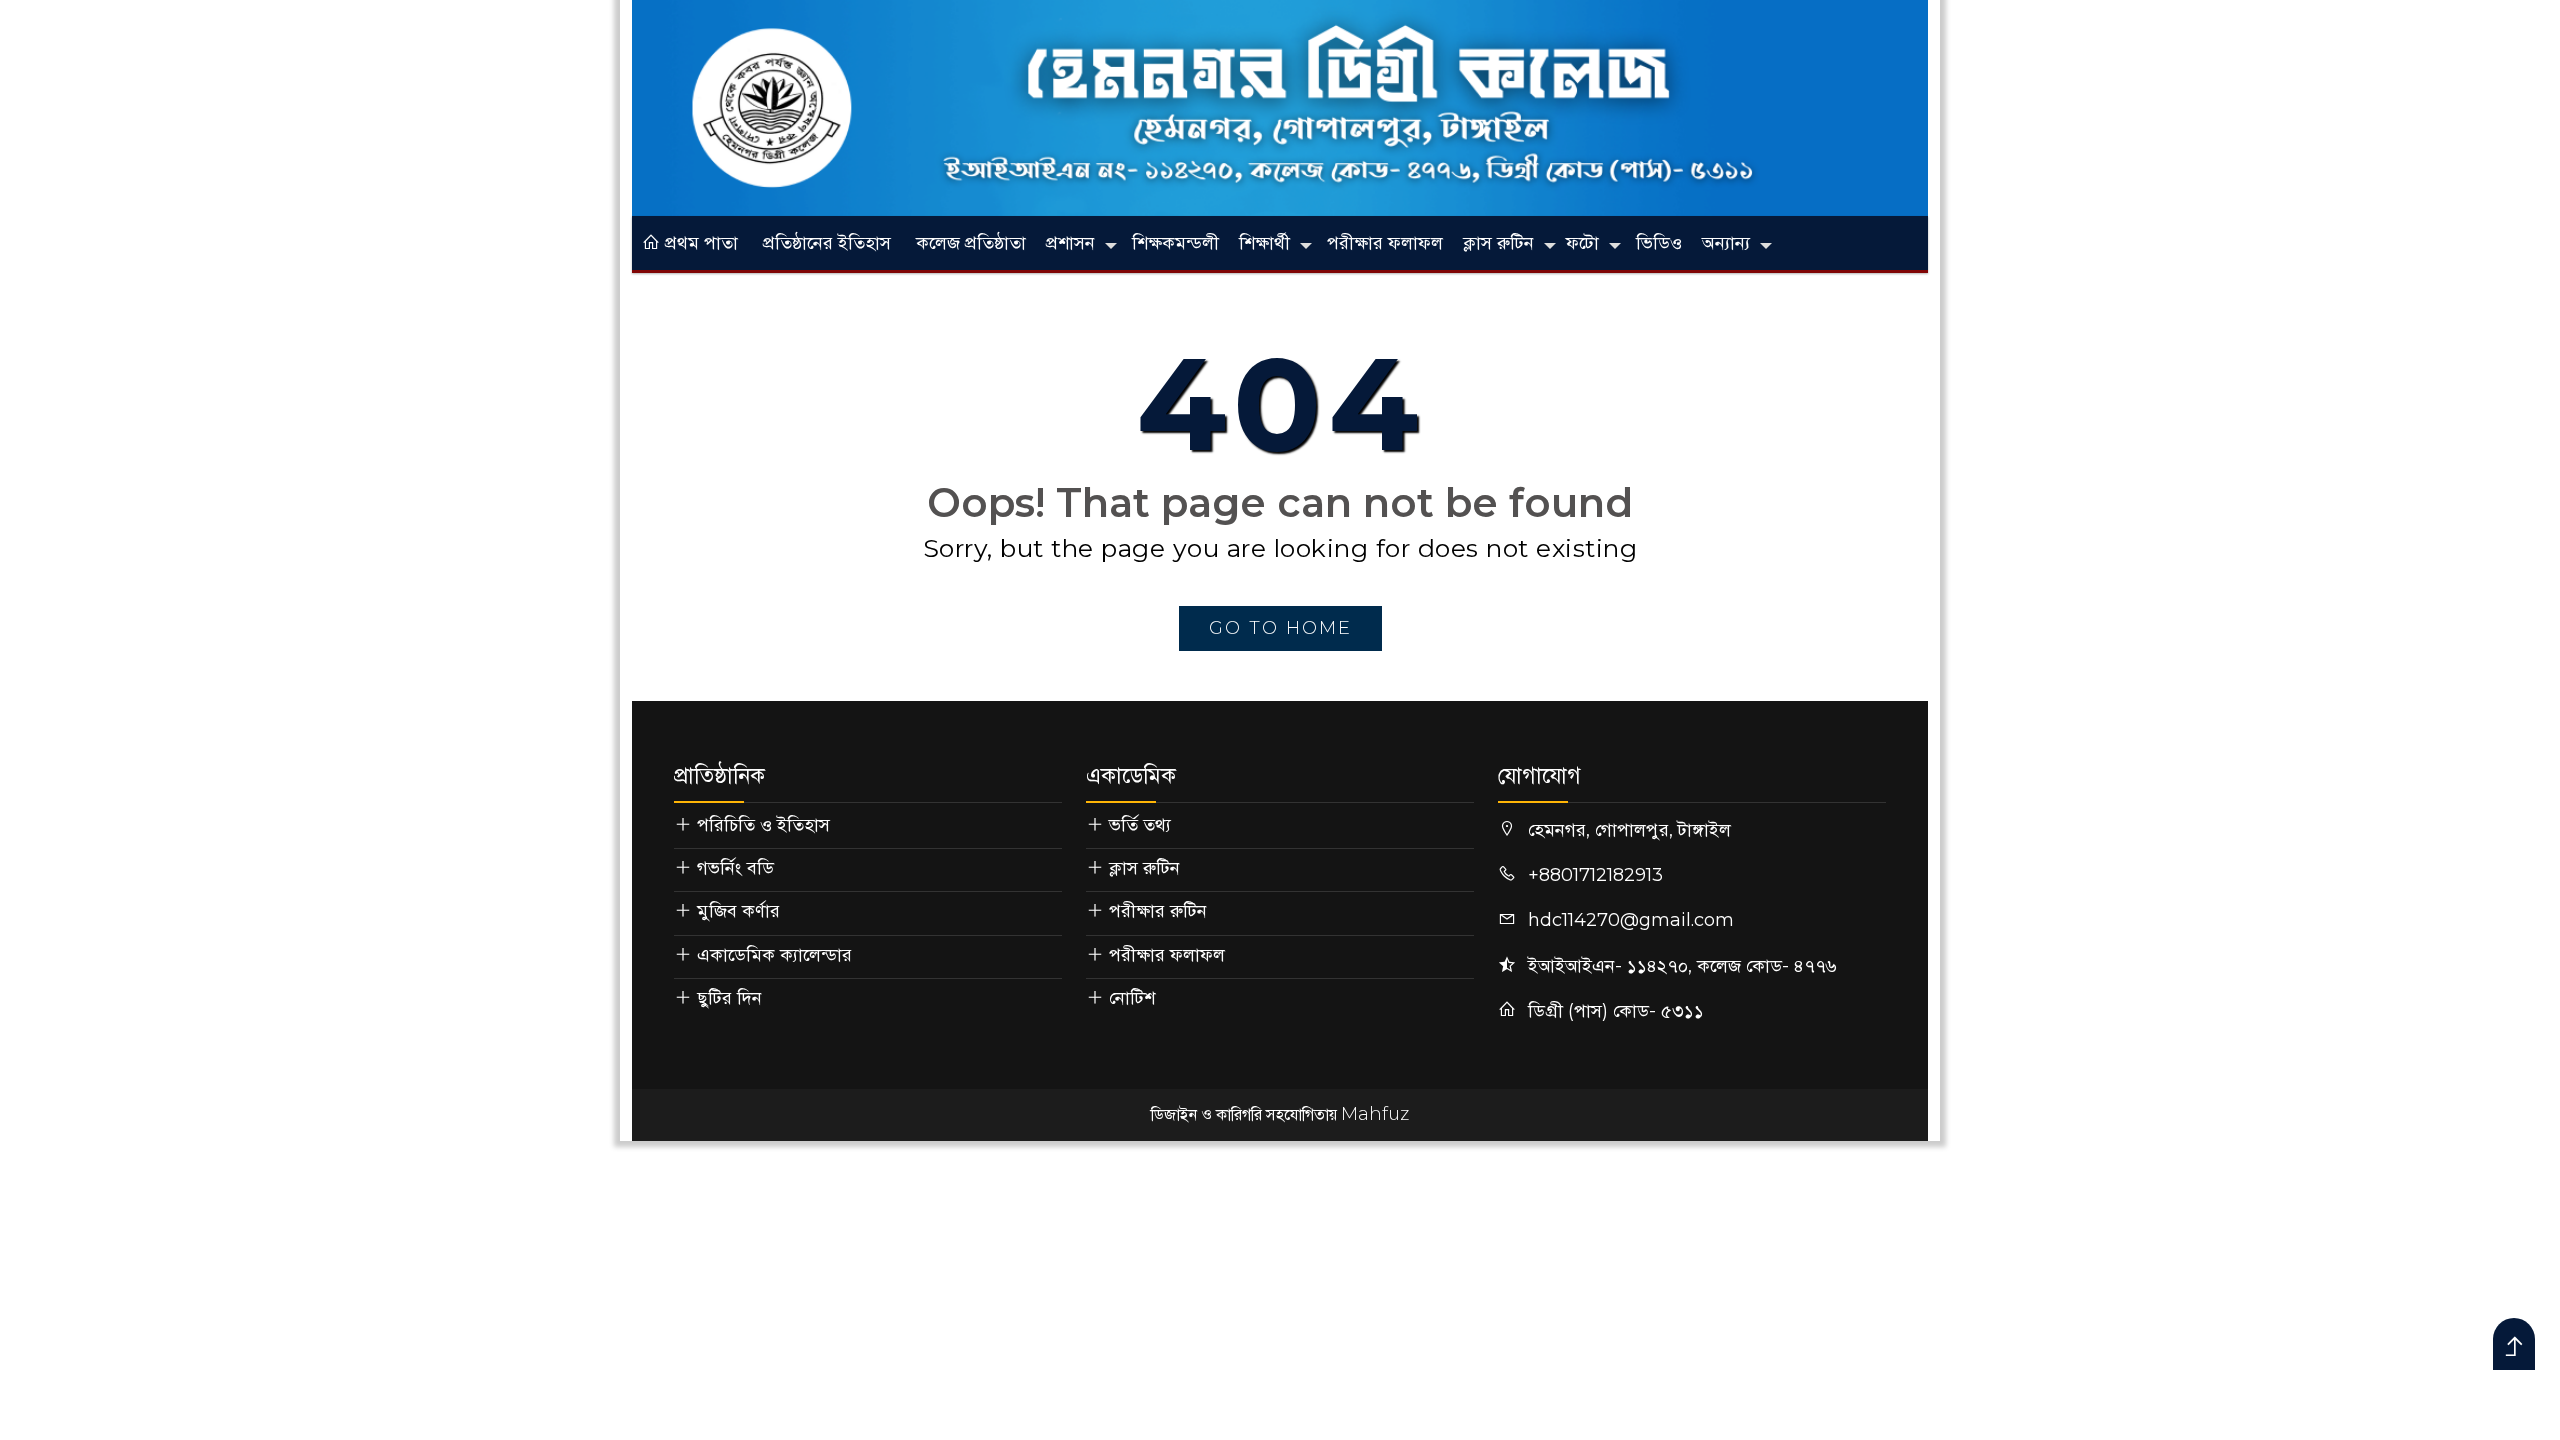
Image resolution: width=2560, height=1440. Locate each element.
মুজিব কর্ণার (738, 911)
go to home (1280, 628)
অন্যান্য (1726, 243)
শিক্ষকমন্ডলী (1175, 243)
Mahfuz (1375, 1114)
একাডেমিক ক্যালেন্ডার (774, 955)
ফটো (1582, 243)
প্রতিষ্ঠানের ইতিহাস (827, 243)
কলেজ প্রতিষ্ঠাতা (971, 243)
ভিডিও (1659, 243)
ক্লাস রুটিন (1498, 243)
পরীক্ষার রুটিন (1158, 911)
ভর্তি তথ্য (1140, 825)
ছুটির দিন (729, 998)
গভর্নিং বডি (735, 868)
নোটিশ (1132, 998)
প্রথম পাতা (699, 243)
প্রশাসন (1070, 243)
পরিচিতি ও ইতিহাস (763, 825)
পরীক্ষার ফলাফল (1385, 243)
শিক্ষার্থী (1264, 243)
